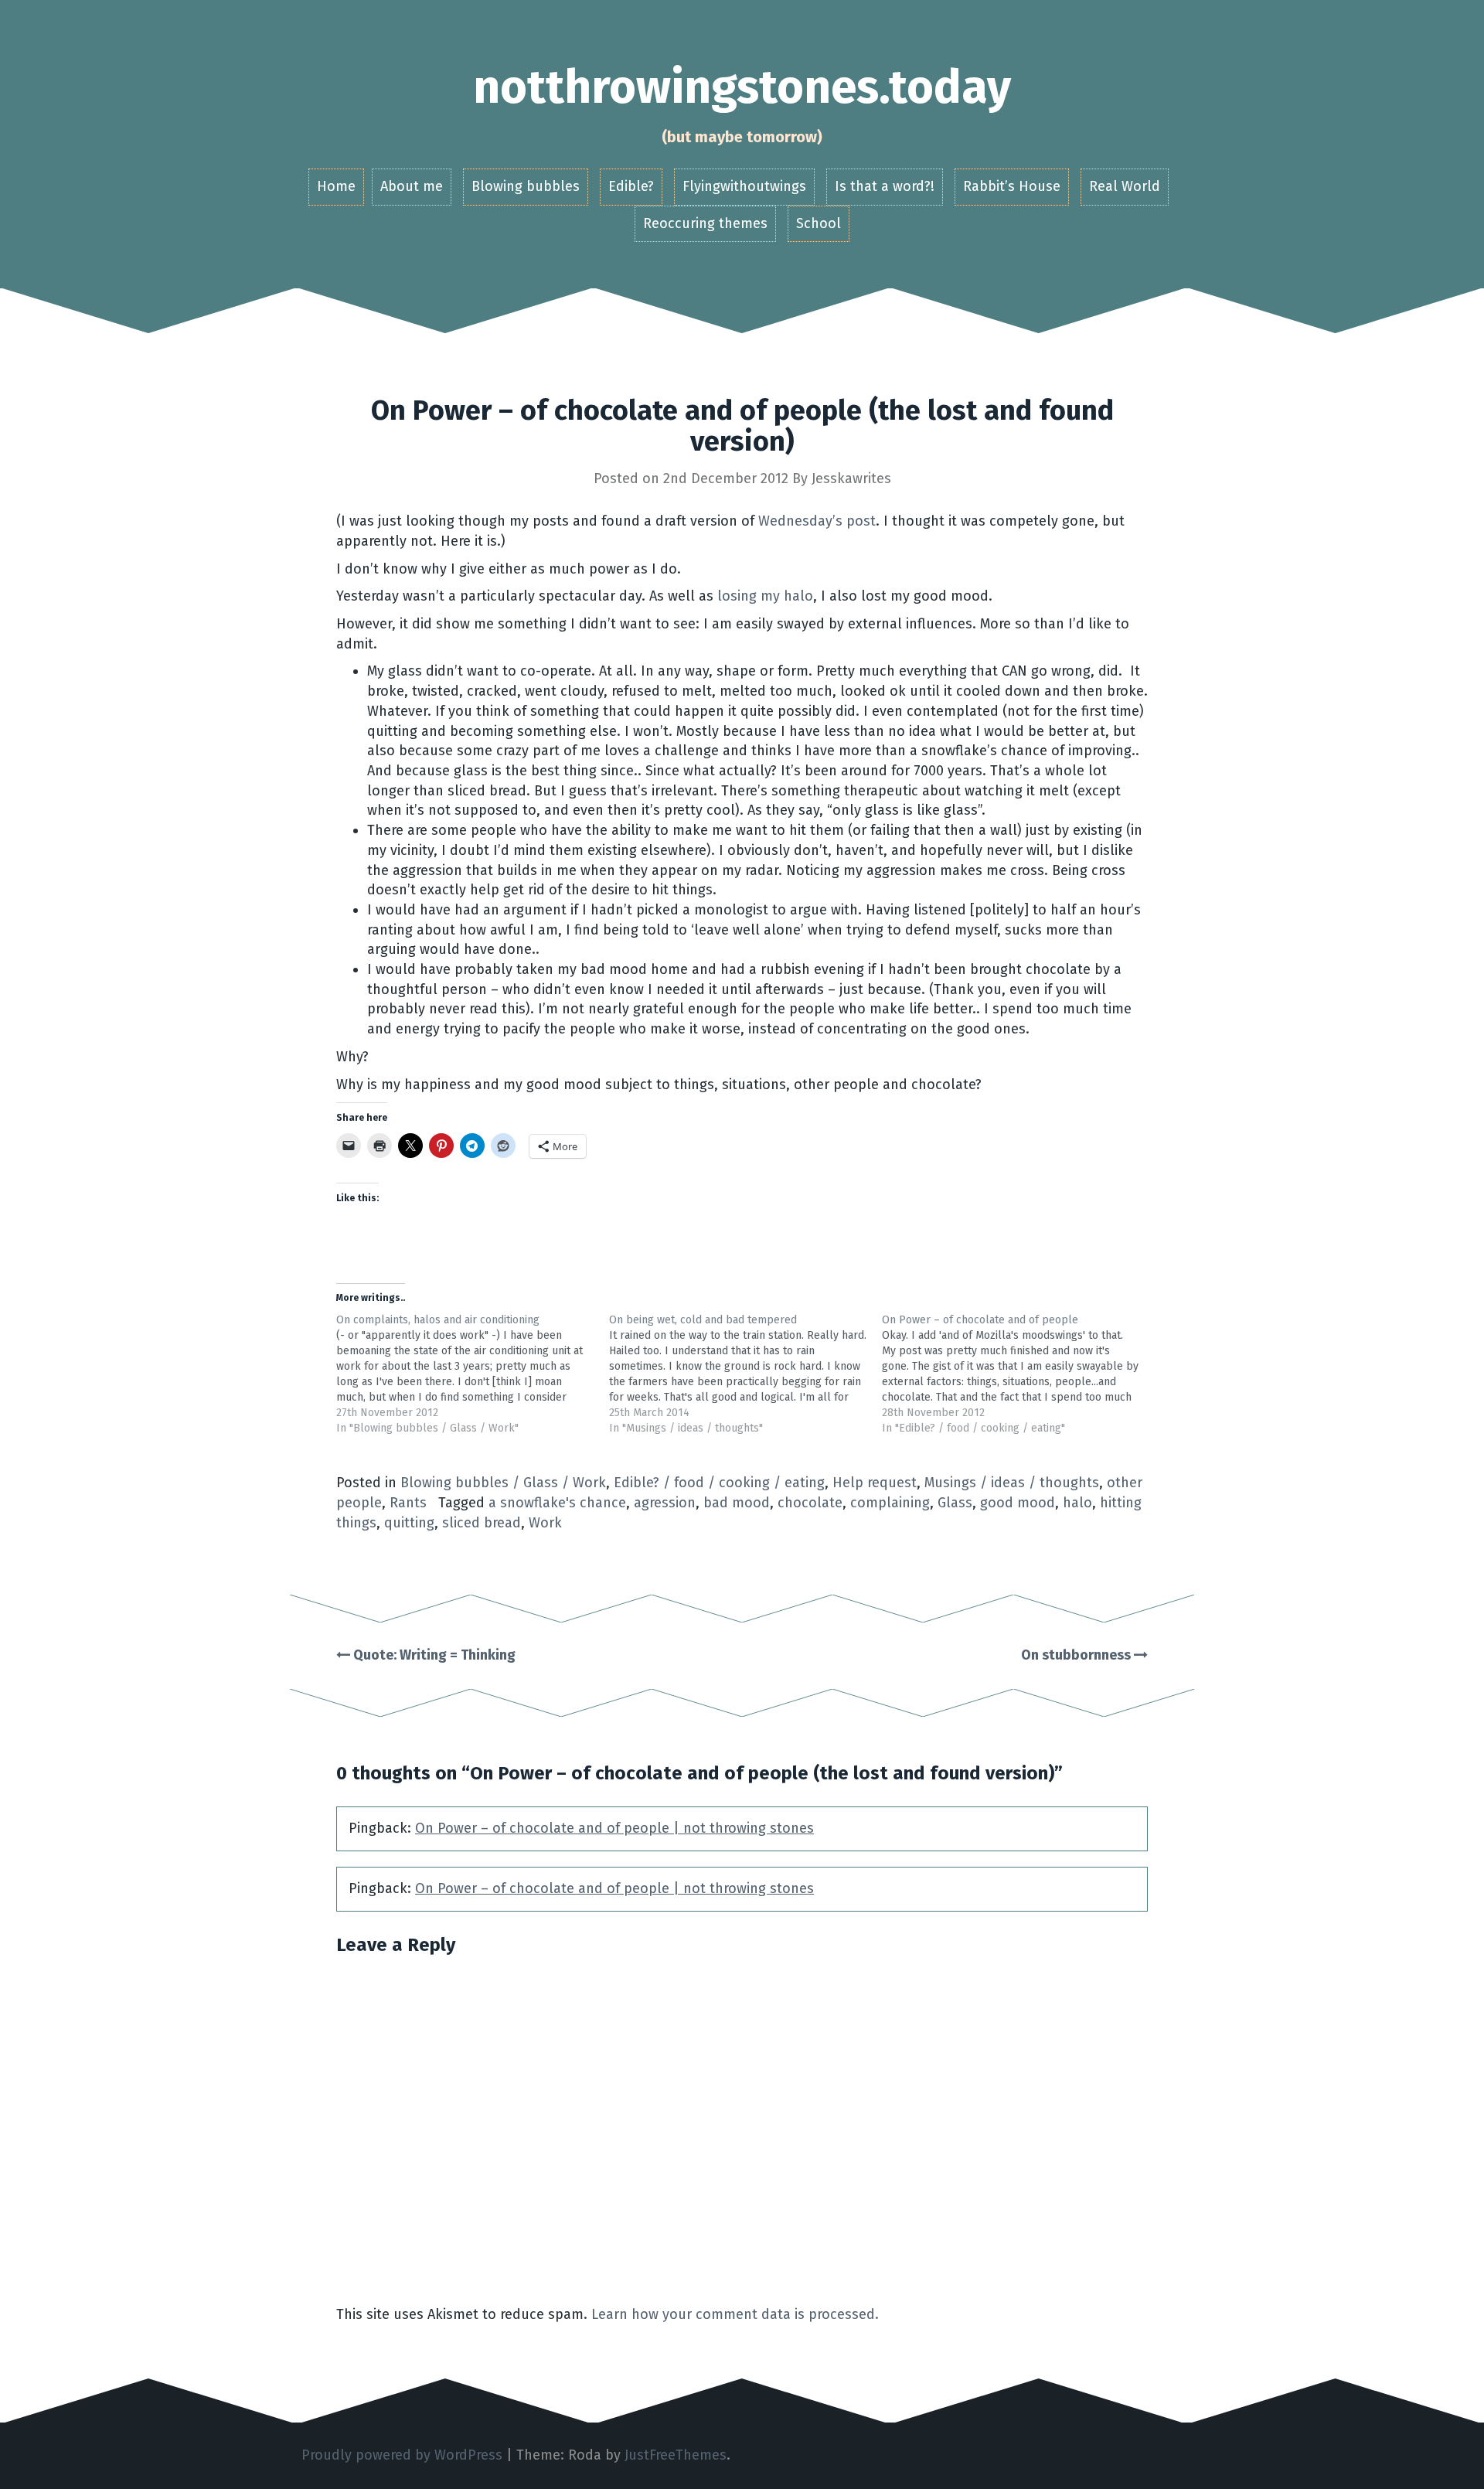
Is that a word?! (885, 186)
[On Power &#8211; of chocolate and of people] (1018, 1374)
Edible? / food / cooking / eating (719, 1483)
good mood (1018, 1503)
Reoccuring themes (705, 223)
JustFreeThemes (676, 2455)
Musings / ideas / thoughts (1012, 1483)
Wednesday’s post (817, 521)
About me (412, 186)
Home (336, 186)
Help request (875, 1483)
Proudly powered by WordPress (402, 2455)
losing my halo (765, 596)
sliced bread (482, 1523)
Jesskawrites (851, 478)
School (819, 223)
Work (545, 1523)
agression (665, 1503)
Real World (1125, 186)
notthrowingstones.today (742, 87)
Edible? (631, 186)
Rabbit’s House (1012, 186)
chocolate (810, 1503)
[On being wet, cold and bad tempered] (745, 1374)
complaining (890, 1503)
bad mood (737, 1503)
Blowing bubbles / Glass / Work (503, 1483)
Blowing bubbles (526, 186)
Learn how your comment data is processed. (735, 2314)
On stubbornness (1077, 1655)
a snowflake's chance (557, 1503)
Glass (955, 1503)
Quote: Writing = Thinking (433, 1655)
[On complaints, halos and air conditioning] (473, 1374)
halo (1077, 1503)
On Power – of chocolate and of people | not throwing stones (614, 1828)
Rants (408, 1503)
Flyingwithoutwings (744, 186)
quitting (409, 1523)
